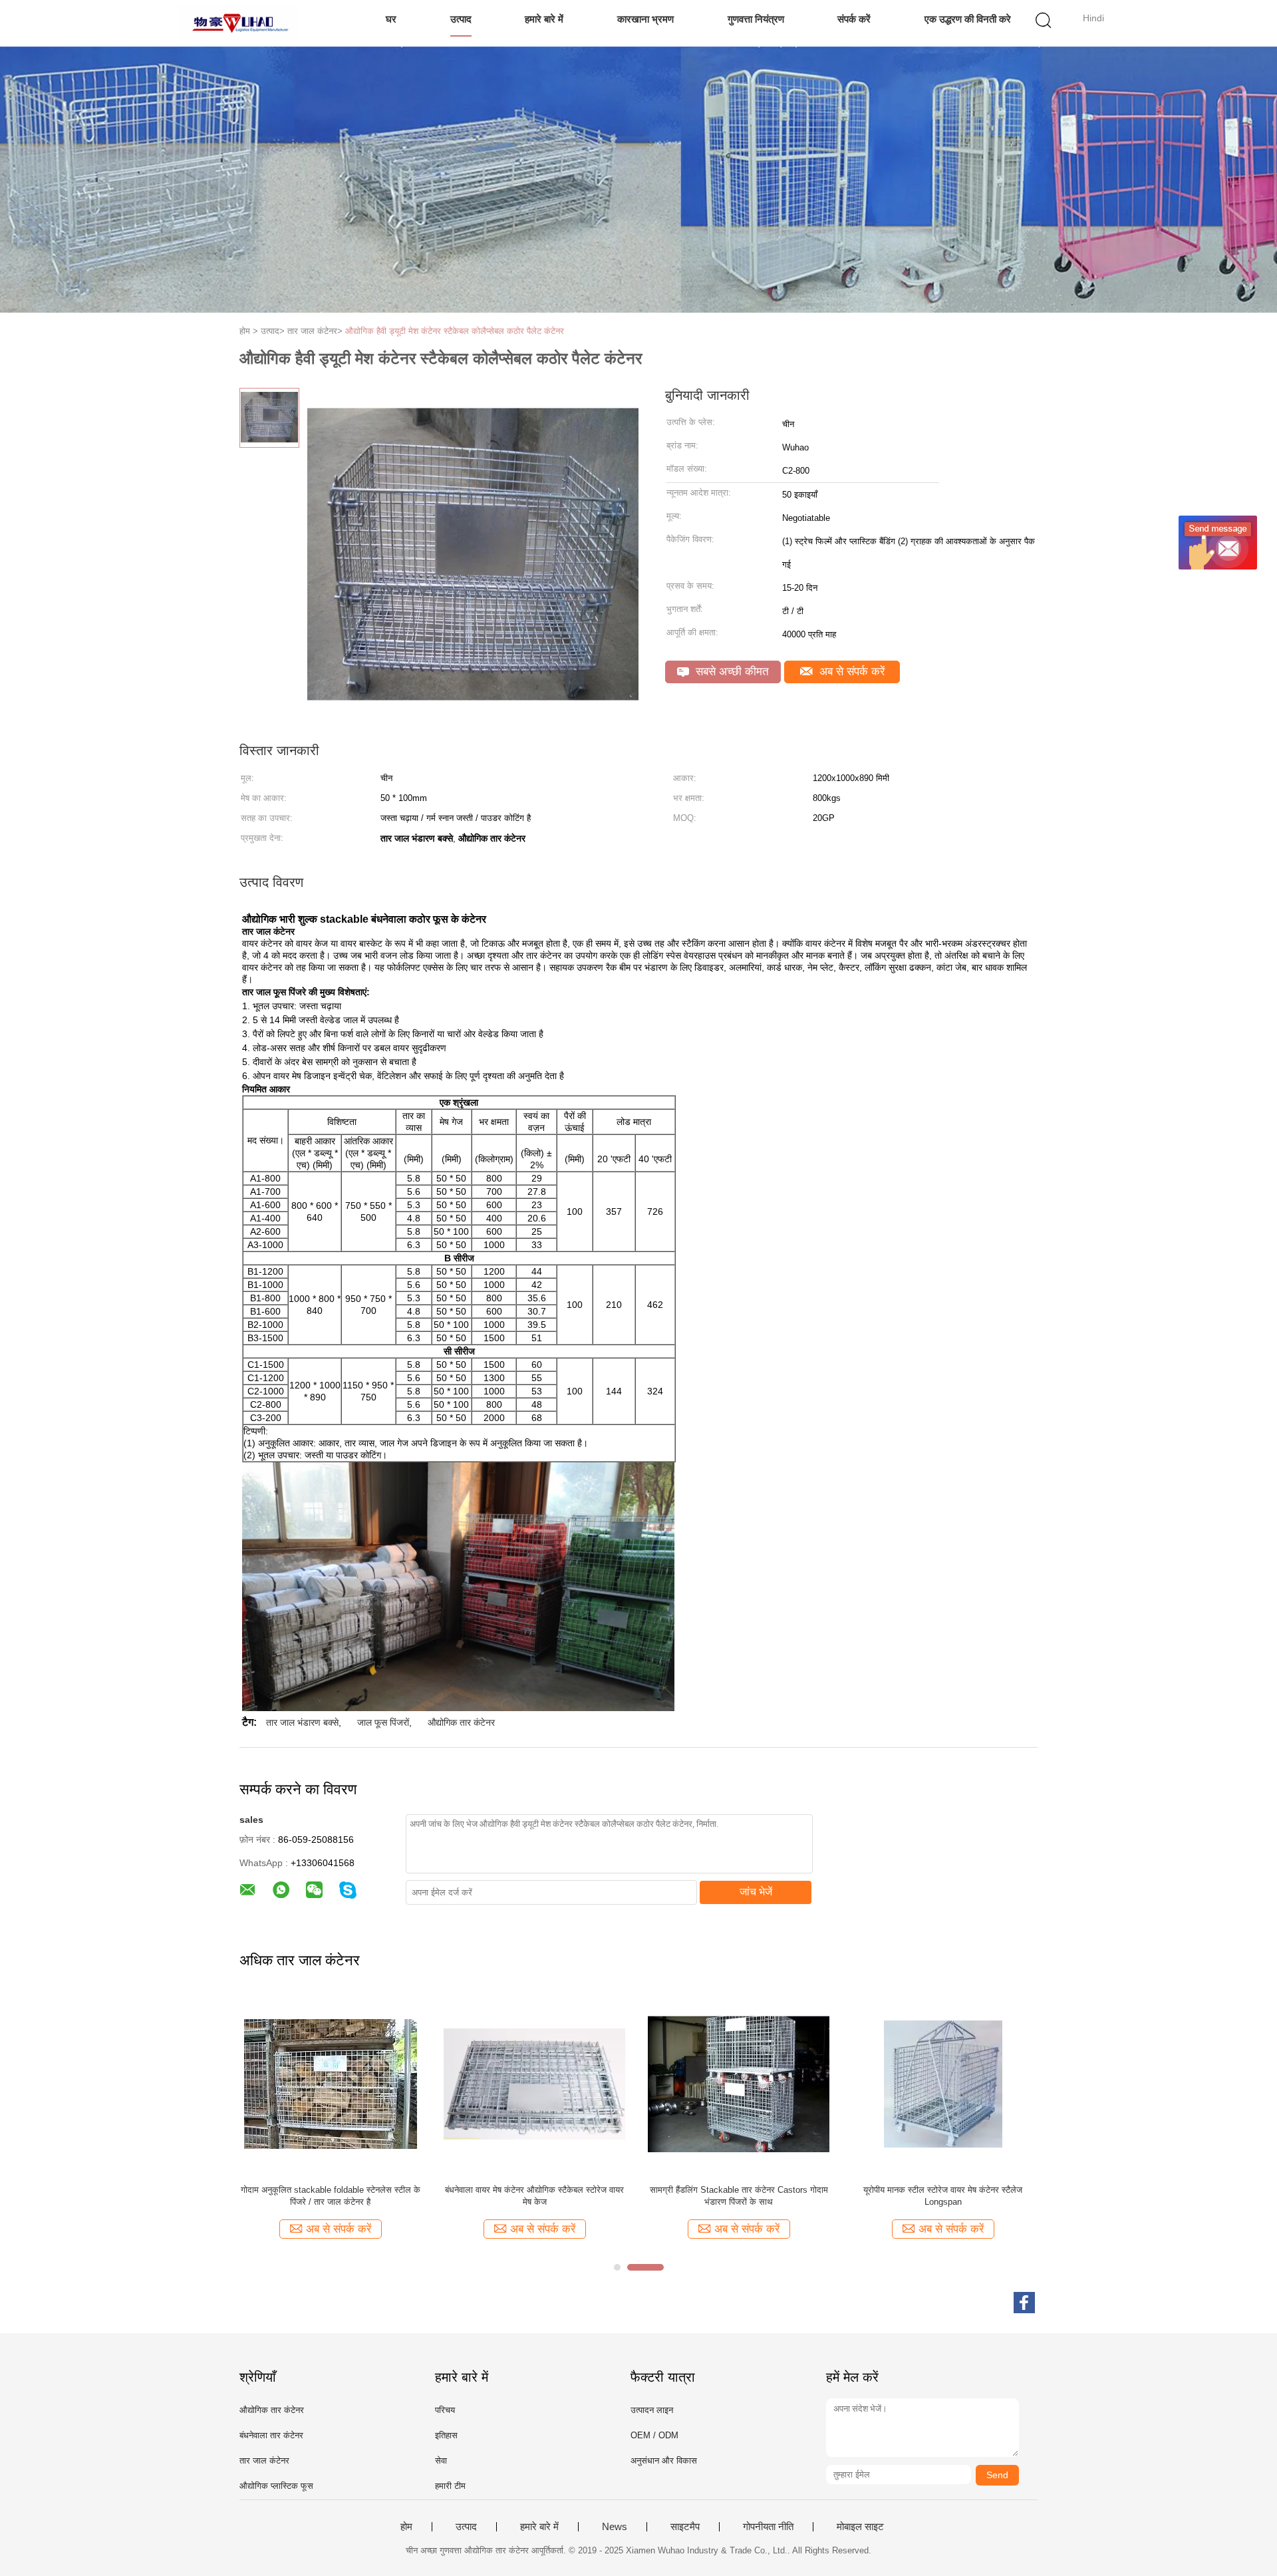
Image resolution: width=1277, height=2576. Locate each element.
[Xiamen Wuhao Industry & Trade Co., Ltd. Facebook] (1024, 2303)
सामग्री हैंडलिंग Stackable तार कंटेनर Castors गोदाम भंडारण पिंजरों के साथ (739, 2196)
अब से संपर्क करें (850, 672)
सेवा (441, 2461)
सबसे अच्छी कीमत (731, 672)
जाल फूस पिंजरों (383, 1722)
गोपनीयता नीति (768, 2527)
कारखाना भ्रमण (645, 19)
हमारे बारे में (544, 19)
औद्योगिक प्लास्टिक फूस (276, 2486)
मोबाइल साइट (860, 2527)
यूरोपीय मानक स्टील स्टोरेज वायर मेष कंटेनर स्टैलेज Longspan (943, 2196)
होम (406, 2527)
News (615, 2527)
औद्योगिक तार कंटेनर (461, 1722)
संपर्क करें (854, 19)
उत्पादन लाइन (652, 2410)
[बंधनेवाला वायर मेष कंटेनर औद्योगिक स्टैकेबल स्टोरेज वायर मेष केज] (534, 2083)
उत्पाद (461, 19)
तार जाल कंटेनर (264, 2461)
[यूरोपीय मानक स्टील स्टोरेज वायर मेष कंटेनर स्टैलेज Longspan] (943, 2083)
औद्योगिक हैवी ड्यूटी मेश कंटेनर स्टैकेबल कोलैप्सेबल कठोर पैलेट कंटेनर (455, 331)
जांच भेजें (756, 1892)
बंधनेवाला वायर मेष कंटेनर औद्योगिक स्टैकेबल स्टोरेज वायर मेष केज (534, 2196)
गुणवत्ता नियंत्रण (756, 19)
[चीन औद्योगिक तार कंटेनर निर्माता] (238, 23)
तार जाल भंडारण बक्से (302, 1722)
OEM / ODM (654, 2435)
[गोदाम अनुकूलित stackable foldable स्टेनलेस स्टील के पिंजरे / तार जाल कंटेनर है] (330, 2083)
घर (391, 19)
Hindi (1093, 18)
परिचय (445, 2410)
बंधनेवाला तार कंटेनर (271, 2435)
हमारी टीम (450, 2486)
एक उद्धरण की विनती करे (968, 19)
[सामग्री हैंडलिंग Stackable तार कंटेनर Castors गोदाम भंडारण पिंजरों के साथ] (739, 2083)
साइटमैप (685, 2527)
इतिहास (446, 2435)
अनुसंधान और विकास (664, 2461)
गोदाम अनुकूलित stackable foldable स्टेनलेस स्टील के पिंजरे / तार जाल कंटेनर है (331, 2196)
